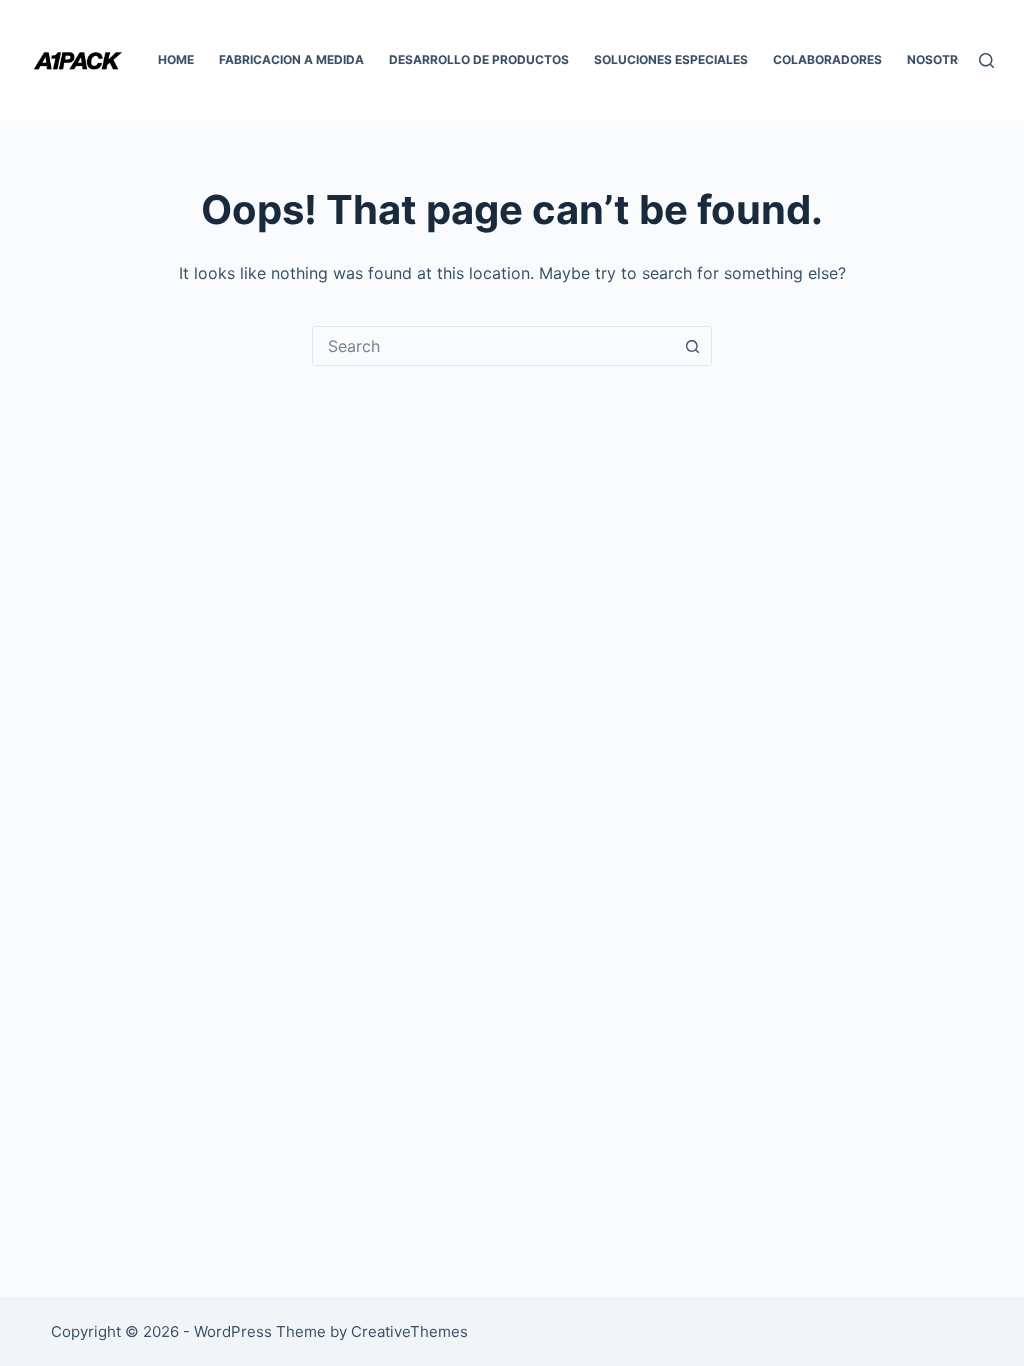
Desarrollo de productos (479, 59)
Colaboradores (827, 59)
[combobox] (493, 346)
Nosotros (941, 59)
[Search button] (692, 346)
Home (176, 59)
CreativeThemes (409, 1331)
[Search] (986, 60)
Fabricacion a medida (291, 59)
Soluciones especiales (671, 59)
